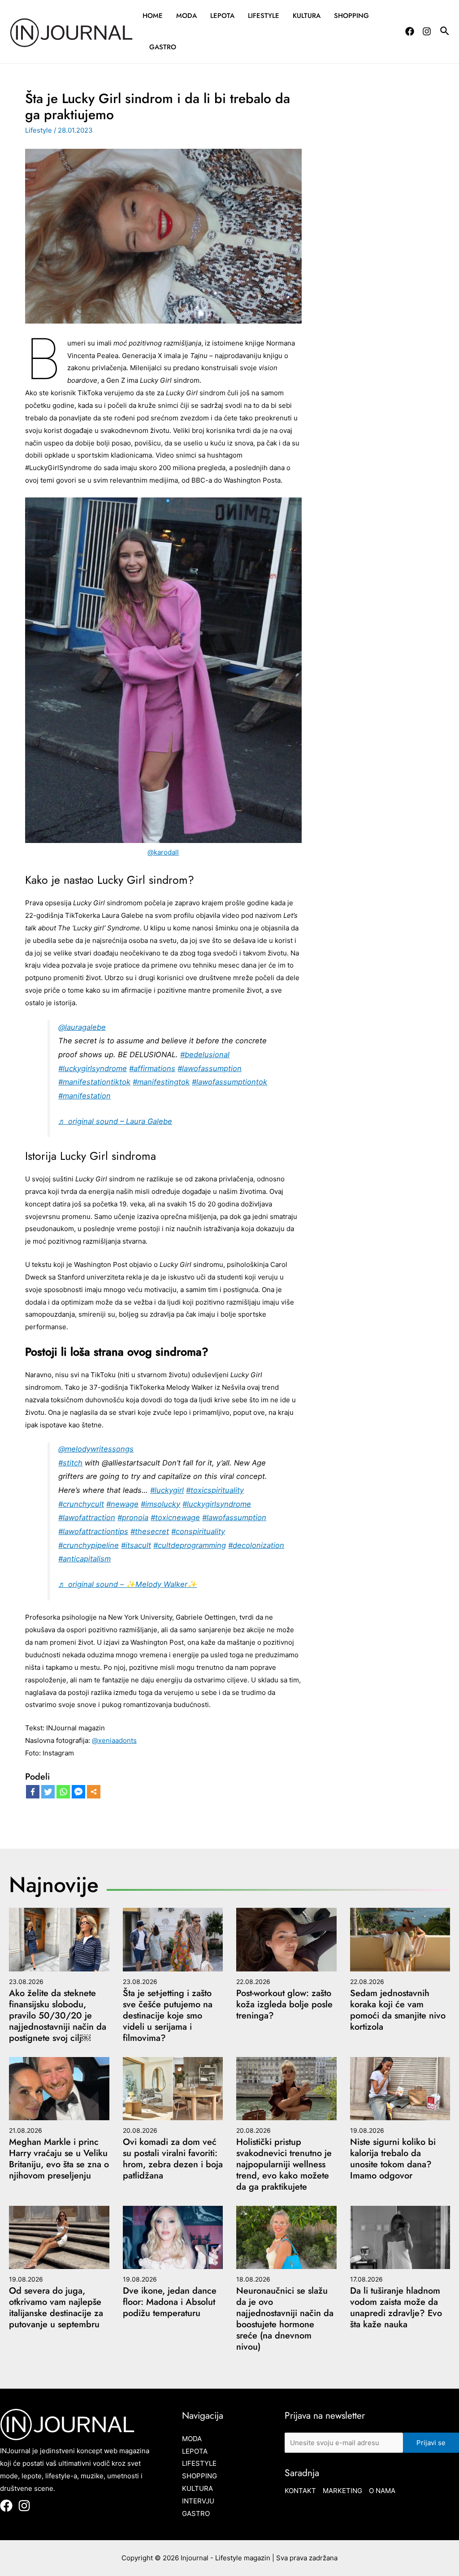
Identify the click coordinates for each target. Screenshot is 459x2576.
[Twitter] (48, 1792)
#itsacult (136, 1545)
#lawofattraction (87, 1517)
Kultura (307, 16)
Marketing (342, 2491)
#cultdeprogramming (190, 1545)
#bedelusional (205, 1055)
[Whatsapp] (63, 1792)
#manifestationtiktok (94, 1082)
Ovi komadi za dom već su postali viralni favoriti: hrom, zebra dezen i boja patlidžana (173, 2159)
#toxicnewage (175, 1517)
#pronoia (133, 1517)
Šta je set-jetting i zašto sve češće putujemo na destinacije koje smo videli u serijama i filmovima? (168, 2016)
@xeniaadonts (114, 1740)
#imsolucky (160, 1504)
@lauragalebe (82, 1027)
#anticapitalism (84, 1559)
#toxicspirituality (215, 1490)
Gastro (163, 47)
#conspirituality (198, 1531)
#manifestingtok (161, 1082)
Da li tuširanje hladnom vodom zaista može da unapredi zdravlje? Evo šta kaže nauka (396, 2308)
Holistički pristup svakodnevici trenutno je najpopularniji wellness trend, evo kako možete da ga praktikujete (284, 2164)
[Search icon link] (445, 32)
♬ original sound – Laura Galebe (115, 1121)
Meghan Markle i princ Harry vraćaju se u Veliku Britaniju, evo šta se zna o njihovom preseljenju (59, 2159)
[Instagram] (427, 31)
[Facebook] (410, 31)
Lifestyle (264, 16)
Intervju (198, 2501)
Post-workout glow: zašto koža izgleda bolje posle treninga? (284, 2004)
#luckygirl (167, 1490)
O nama (382, 2491)
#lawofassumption (210, 1068)
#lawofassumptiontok (229, 1082)
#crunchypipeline (89, 1545)
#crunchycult (81, 1504)
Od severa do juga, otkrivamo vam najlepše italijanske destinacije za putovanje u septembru (56, 2308)
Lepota (222, 16)
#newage (122, 1504)
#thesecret (150, 1531)
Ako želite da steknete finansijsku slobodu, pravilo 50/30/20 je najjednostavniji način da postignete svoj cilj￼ (58, 2016)
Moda (186, 16)
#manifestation (84, 1096)
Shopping (351, 16)
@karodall (163, 852)
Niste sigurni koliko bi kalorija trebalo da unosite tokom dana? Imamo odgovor (393, 2159)
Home (153, 16)
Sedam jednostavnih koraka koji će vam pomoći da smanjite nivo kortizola (398, 2010)
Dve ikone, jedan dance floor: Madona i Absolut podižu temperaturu (170, 2302)
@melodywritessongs (96, 1449)
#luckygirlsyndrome (93, 1068)
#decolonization (256, 1545)
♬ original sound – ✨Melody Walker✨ (128, 1584)
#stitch (70, 1463)
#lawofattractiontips (93, 1531)
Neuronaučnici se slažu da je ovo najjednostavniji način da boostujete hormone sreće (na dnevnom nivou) (285, 2319)
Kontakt (300, 2491)
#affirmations (152, 1068)
